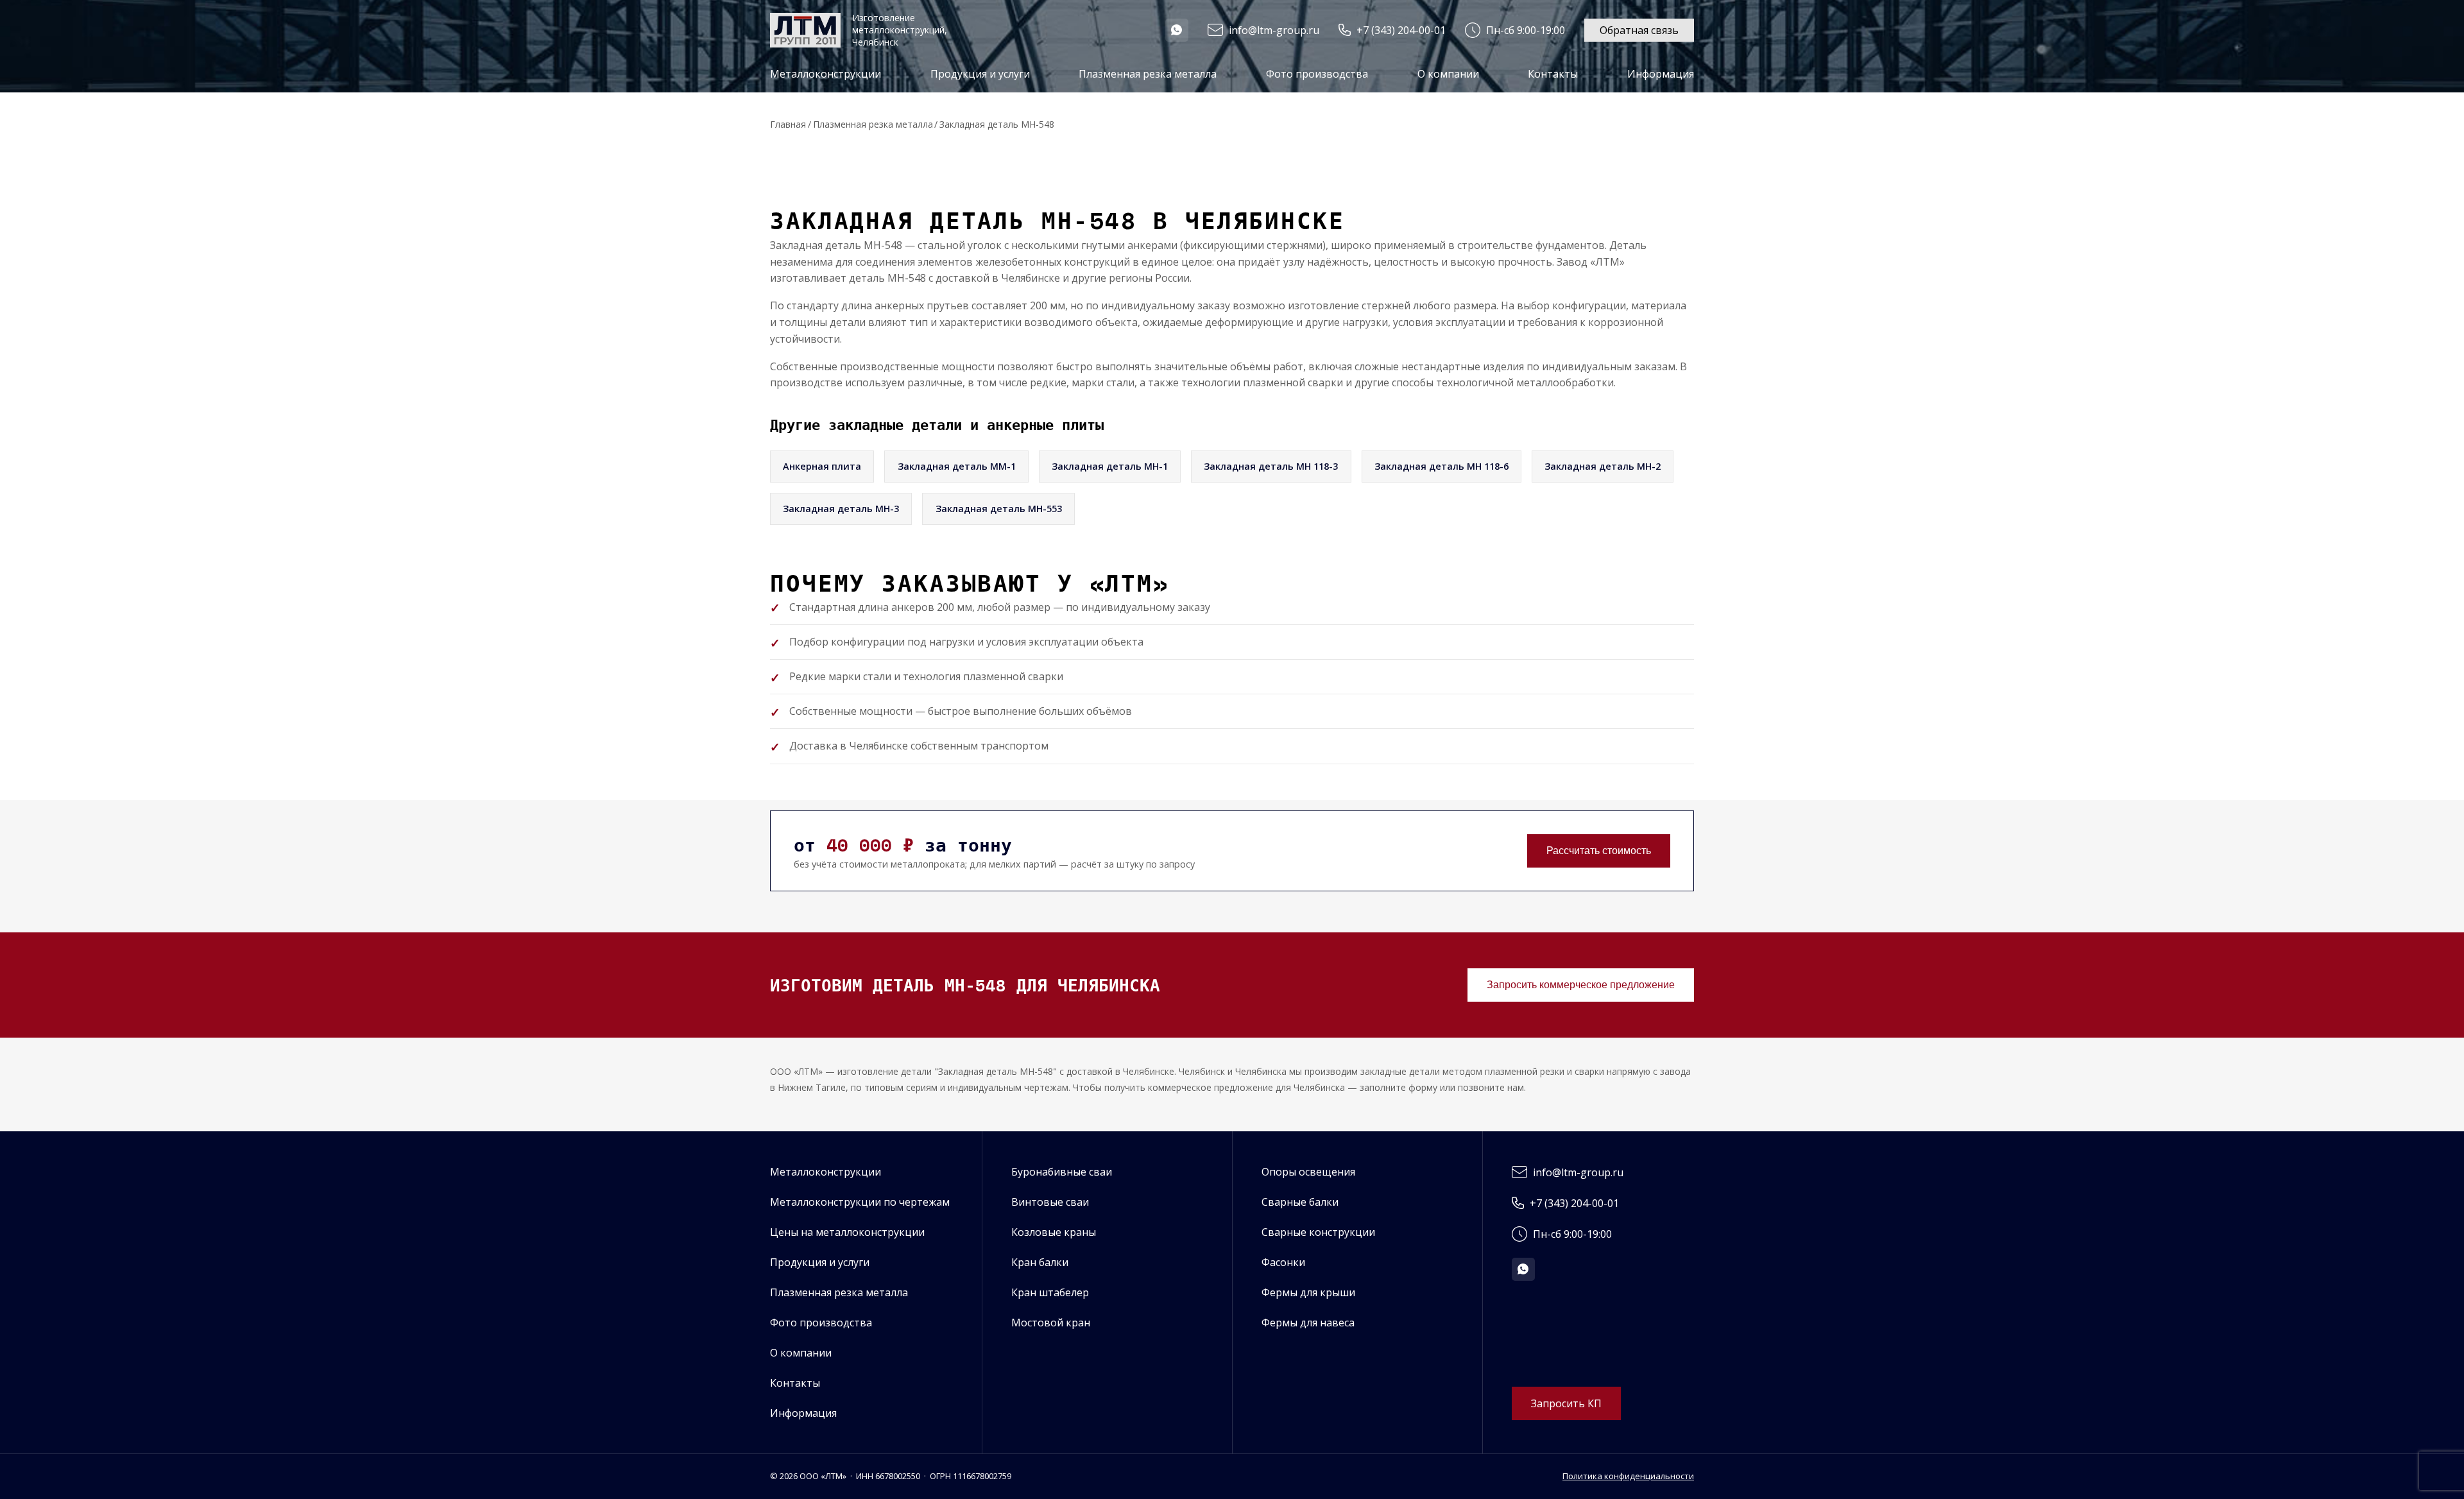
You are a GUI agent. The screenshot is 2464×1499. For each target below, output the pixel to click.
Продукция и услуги (820, 1262)
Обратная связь (1639, 30)
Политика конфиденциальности (1628, 1476)
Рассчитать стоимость (1599, 851)
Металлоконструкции (826, 1172)
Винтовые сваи (1050, 1202)
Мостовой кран (1051, 1323)
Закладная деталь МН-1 (1110, 466)
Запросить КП (1566, 1403)
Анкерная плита (822, 466)
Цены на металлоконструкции (847, 1232)
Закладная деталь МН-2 (1603, 466)
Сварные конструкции (1318, 1232)
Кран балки (1040, 1262)
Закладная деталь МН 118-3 (1271, 466)
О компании (1448, 74)
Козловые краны (1054, 1232)
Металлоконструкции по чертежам (860, 1202)
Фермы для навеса (1308, 1323)
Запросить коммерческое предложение (1581, 985)
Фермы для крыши (1308, 1292)
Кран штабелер (1050, 1292)
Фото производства (1317, 74)
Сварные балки (1300, 1202)
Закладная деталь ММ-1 (957, 466)
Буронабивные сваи (1062, 1172)
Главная (788, 124)
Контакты (1553, 74)
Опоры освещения (1308, 1172)
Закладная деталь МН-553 (999, 509)
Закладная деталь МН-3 (841, 509)
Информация (803, 1413)
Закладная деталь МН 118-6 (1442, 466)
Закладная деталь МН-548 (997, 124)
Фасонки (1283, 1262)
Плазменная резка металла (1148, 74)
